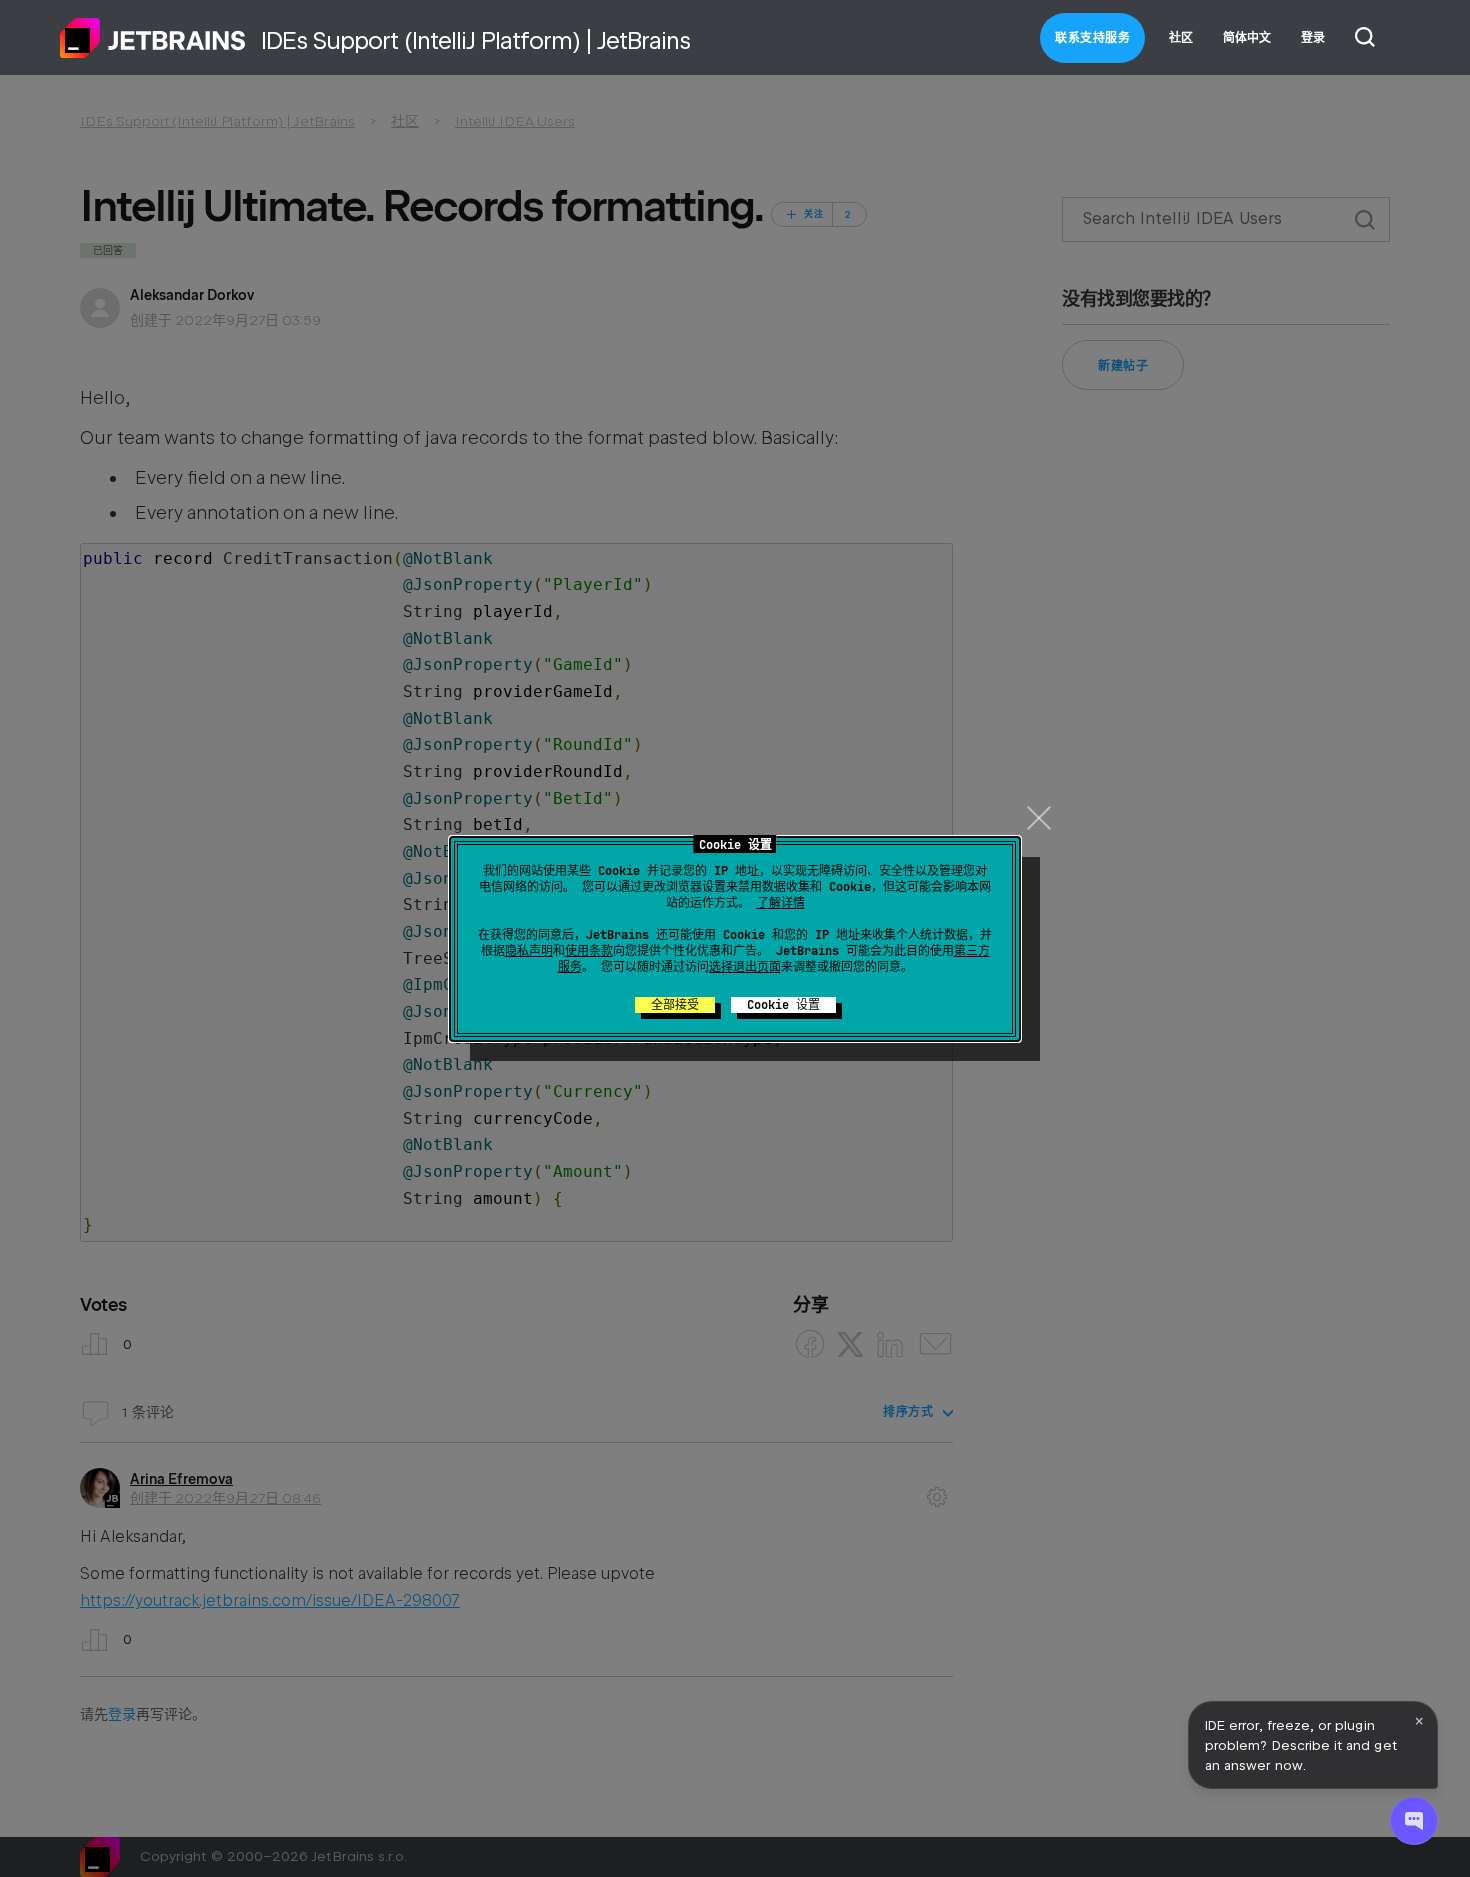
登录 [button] (1313, 38)
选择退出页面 (745, 967)
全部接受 (675, 1005)
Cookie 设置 (783, 1005)
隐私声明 (529, 951)
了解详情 (781, 903)
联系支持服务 (1092, 38)
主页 (153, 38)
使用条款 (589, 951)
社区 (1181, 38)
